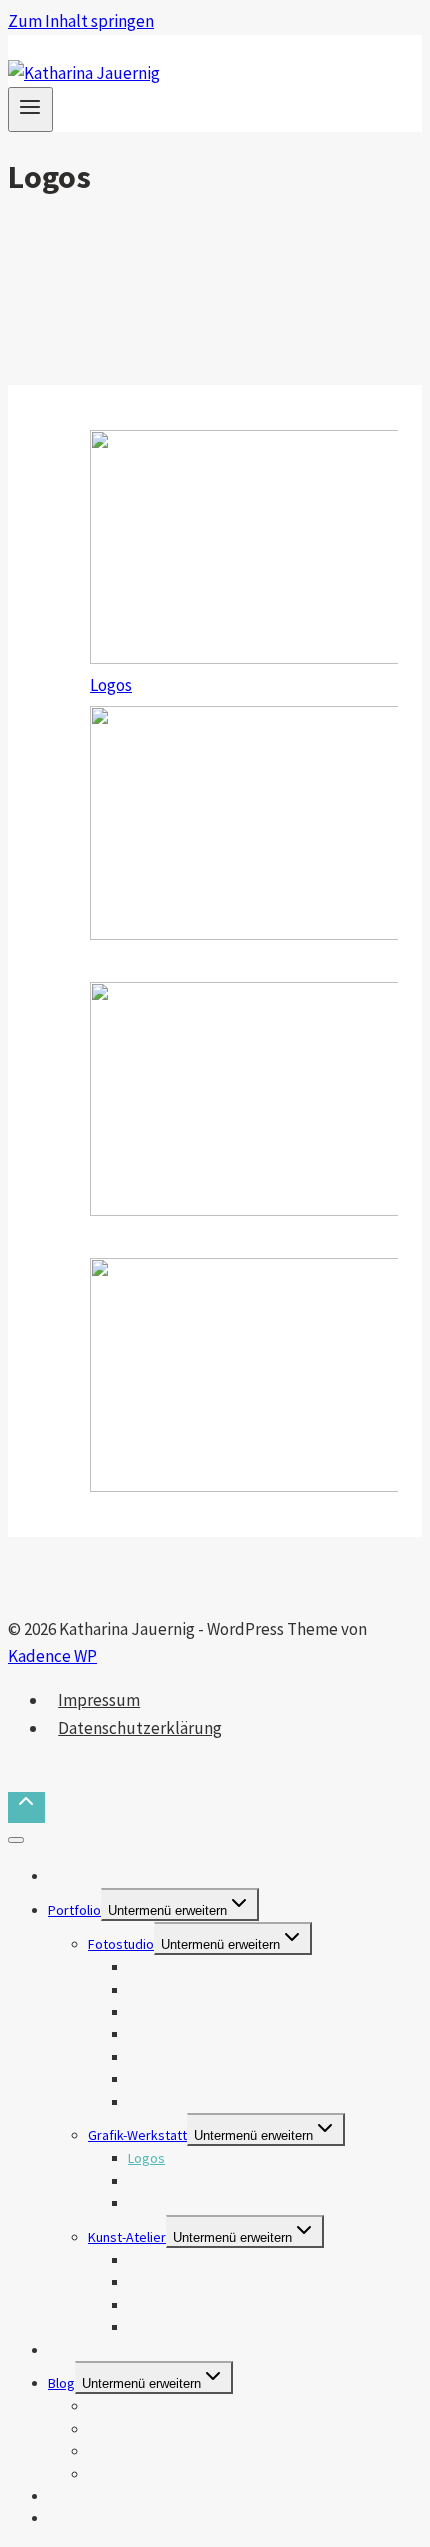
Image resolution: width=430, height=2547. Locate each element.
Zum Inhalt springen (81, 21)
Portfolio (74, 1910)
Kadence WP (52, 1656)
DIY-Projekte (164, 2327)
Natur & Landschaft (183, 1990)
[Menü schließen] (16, 1840)
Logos (111, 685)
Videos (68, 2518)
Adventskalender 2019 (155, 2451)
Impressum (99, 1700)
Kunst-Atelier (127, 2237)
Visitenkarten (167, 2181)
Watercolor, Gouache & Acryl (213, 2282)
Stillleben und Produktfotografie (225, 2102)
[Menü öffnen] (30, 109)
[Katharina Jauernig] (84, 73)
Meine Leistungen (100, 2350)
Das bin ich (79, 1876)
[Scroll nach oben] (26, 1808)
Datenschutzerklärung (140, 1728)
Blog (61, 2383)
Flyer (143, 2203)
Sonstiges (118, 2474)
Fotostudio (121, 1944)
